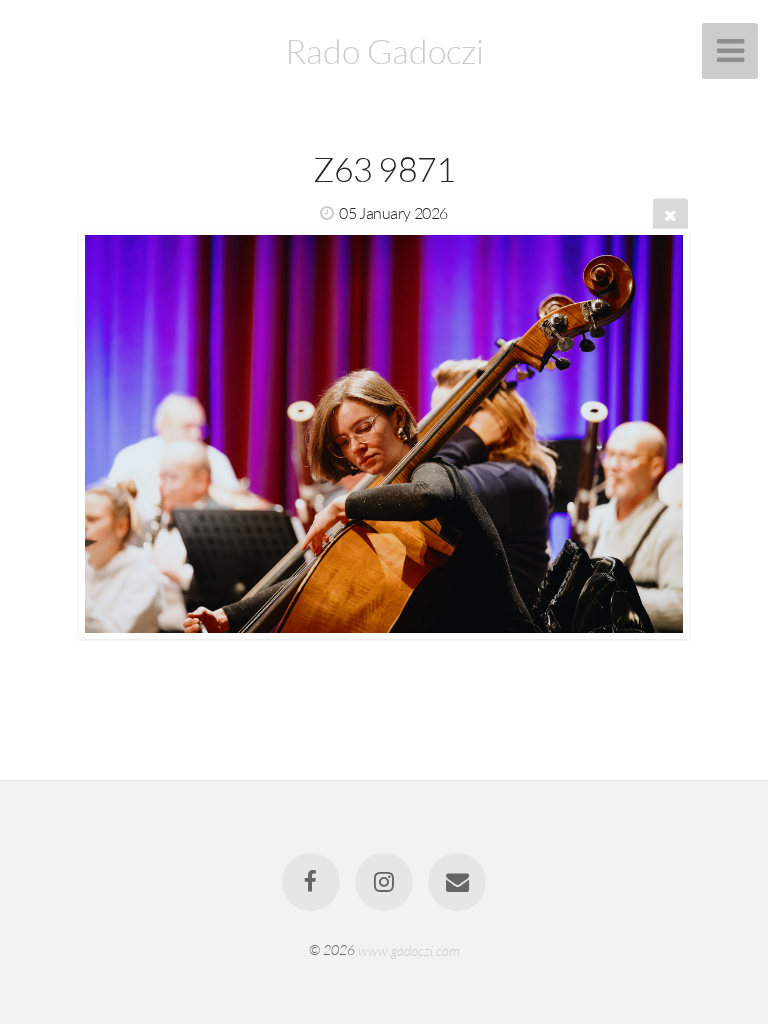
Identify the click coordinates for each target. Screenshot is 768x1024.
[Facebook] (311, 882)
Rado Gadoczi (384, 51)
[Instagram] (384, 882)
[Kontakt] (458, 882)
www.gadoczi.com (409, 949)
